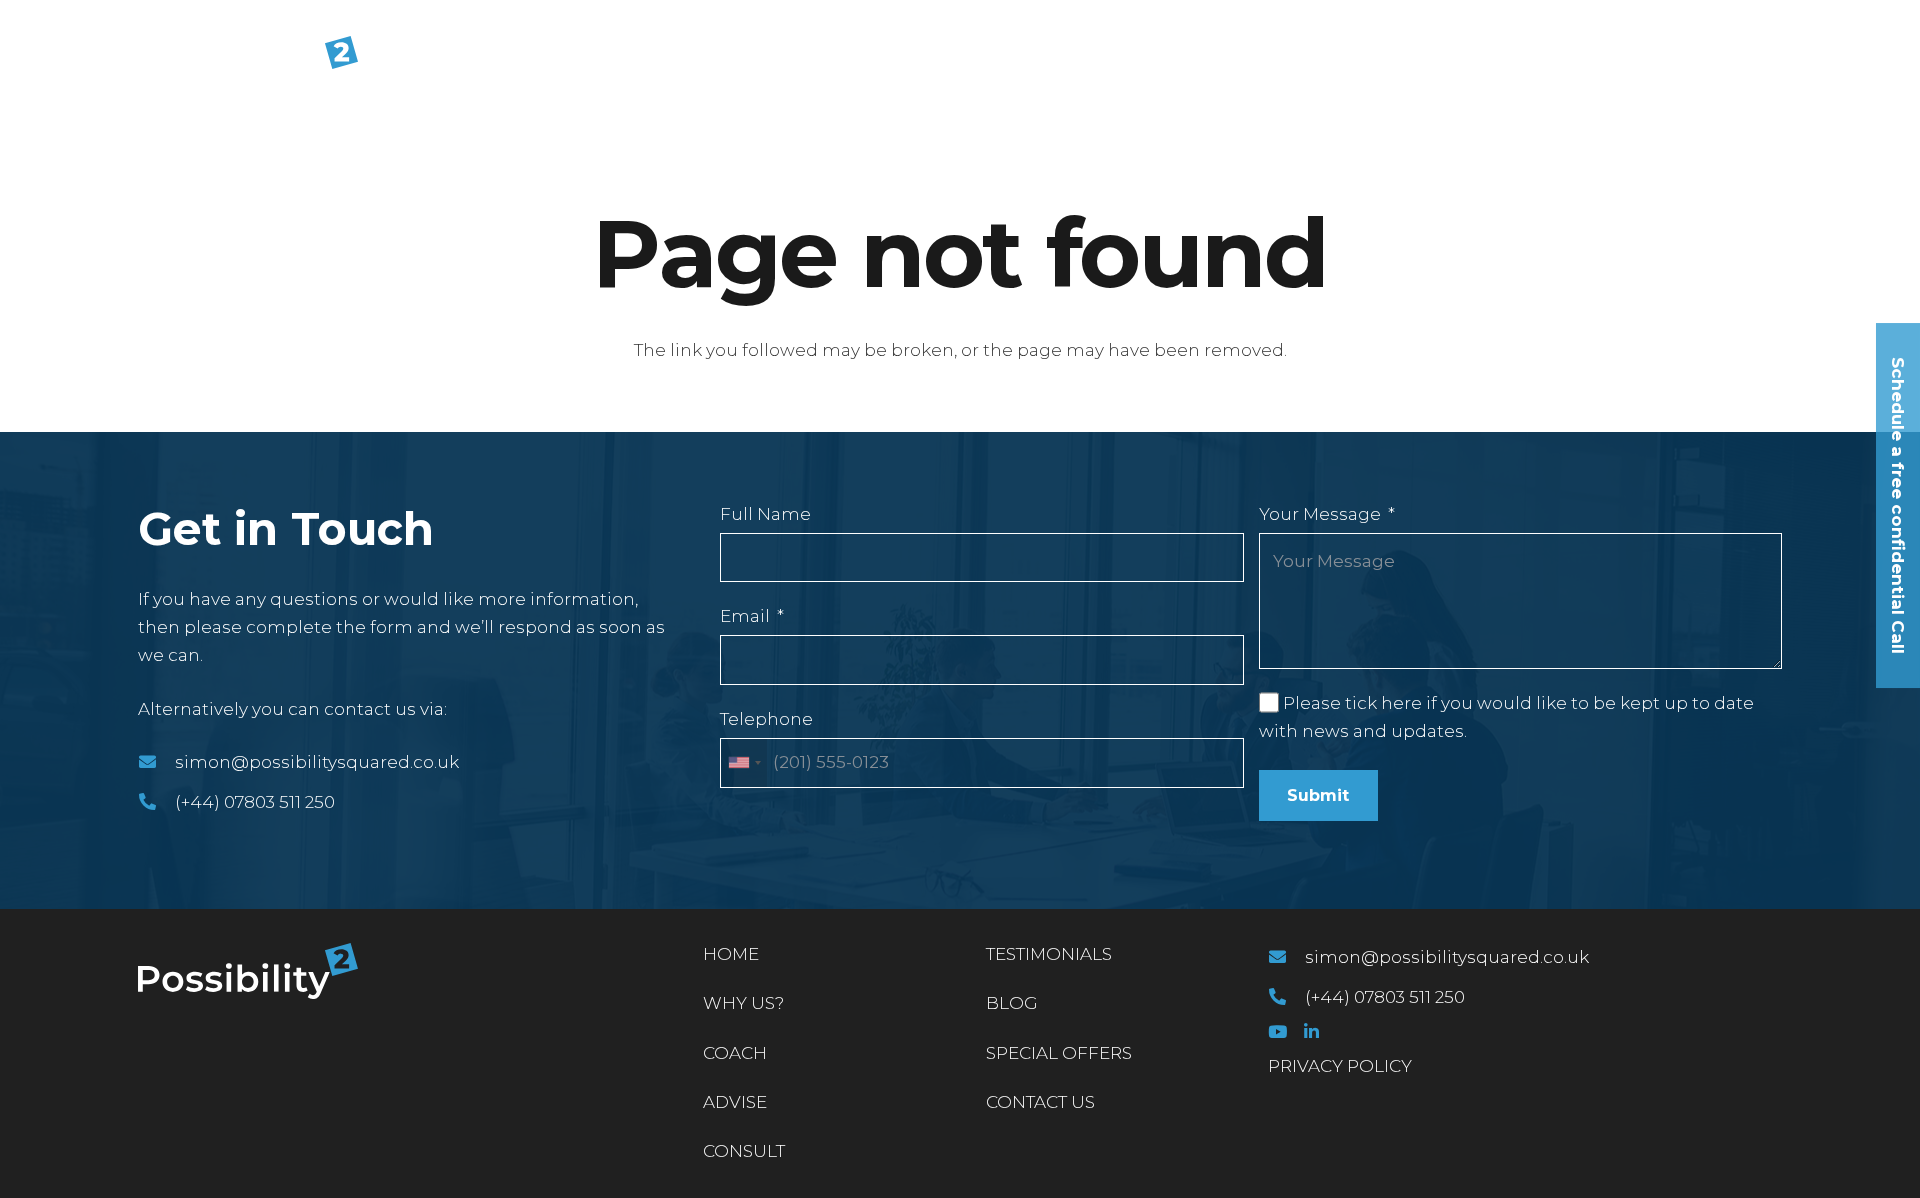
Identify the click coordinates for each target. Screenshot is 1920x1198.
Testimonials (1049, 954)
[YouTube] (1277, 1031)
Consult (744, 1151)
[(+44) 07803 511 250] (156, 802)
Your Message (1320, 514)
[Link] (248, 64)
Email (745, 616)
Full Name (765, 514)
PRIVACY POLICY (1340, 1066)
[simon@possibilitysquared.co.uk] (156, 762)
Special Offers (1059, 1053)
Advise (735, 1102)
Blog (1012, 1003)
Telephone (766, 719)
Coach (735, 1053)
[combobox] (744, 763)
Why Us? (743, 1003)
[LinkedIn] (1311, 1031)
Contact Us (1040, 1102)
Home (731, 954)
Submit (1318, 795)
